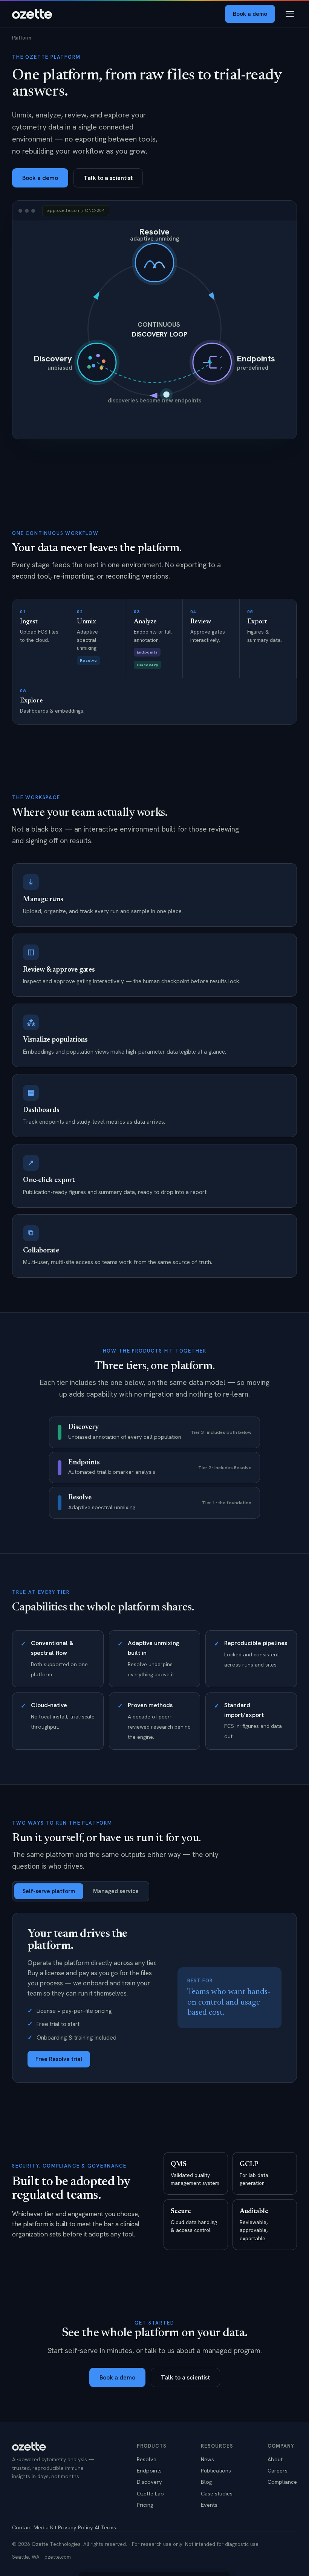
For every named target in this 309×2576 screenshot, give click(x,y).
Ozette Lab (150, 2493)
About (275, 2459)
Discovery (149, 2482)
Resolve (147, 2459)
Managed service (116, 1891)
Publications (216, 2470)
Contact (22, 2527)
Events (209, 2505)
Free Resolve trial (59, 2059)
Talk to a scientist (108, 178)
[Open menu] (290, 14)
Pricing (145, 2505)
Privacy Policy (76, 2527)
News (207, 2459)
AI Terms (105, 2527)
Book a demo (250, 14)
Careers (278, 2470)
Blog (207, 2482)
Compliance (282, 2482)
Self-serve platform (49, 1891)
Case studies (217, 2493)
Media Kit (45, 2527)
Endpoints (149, 2470)
